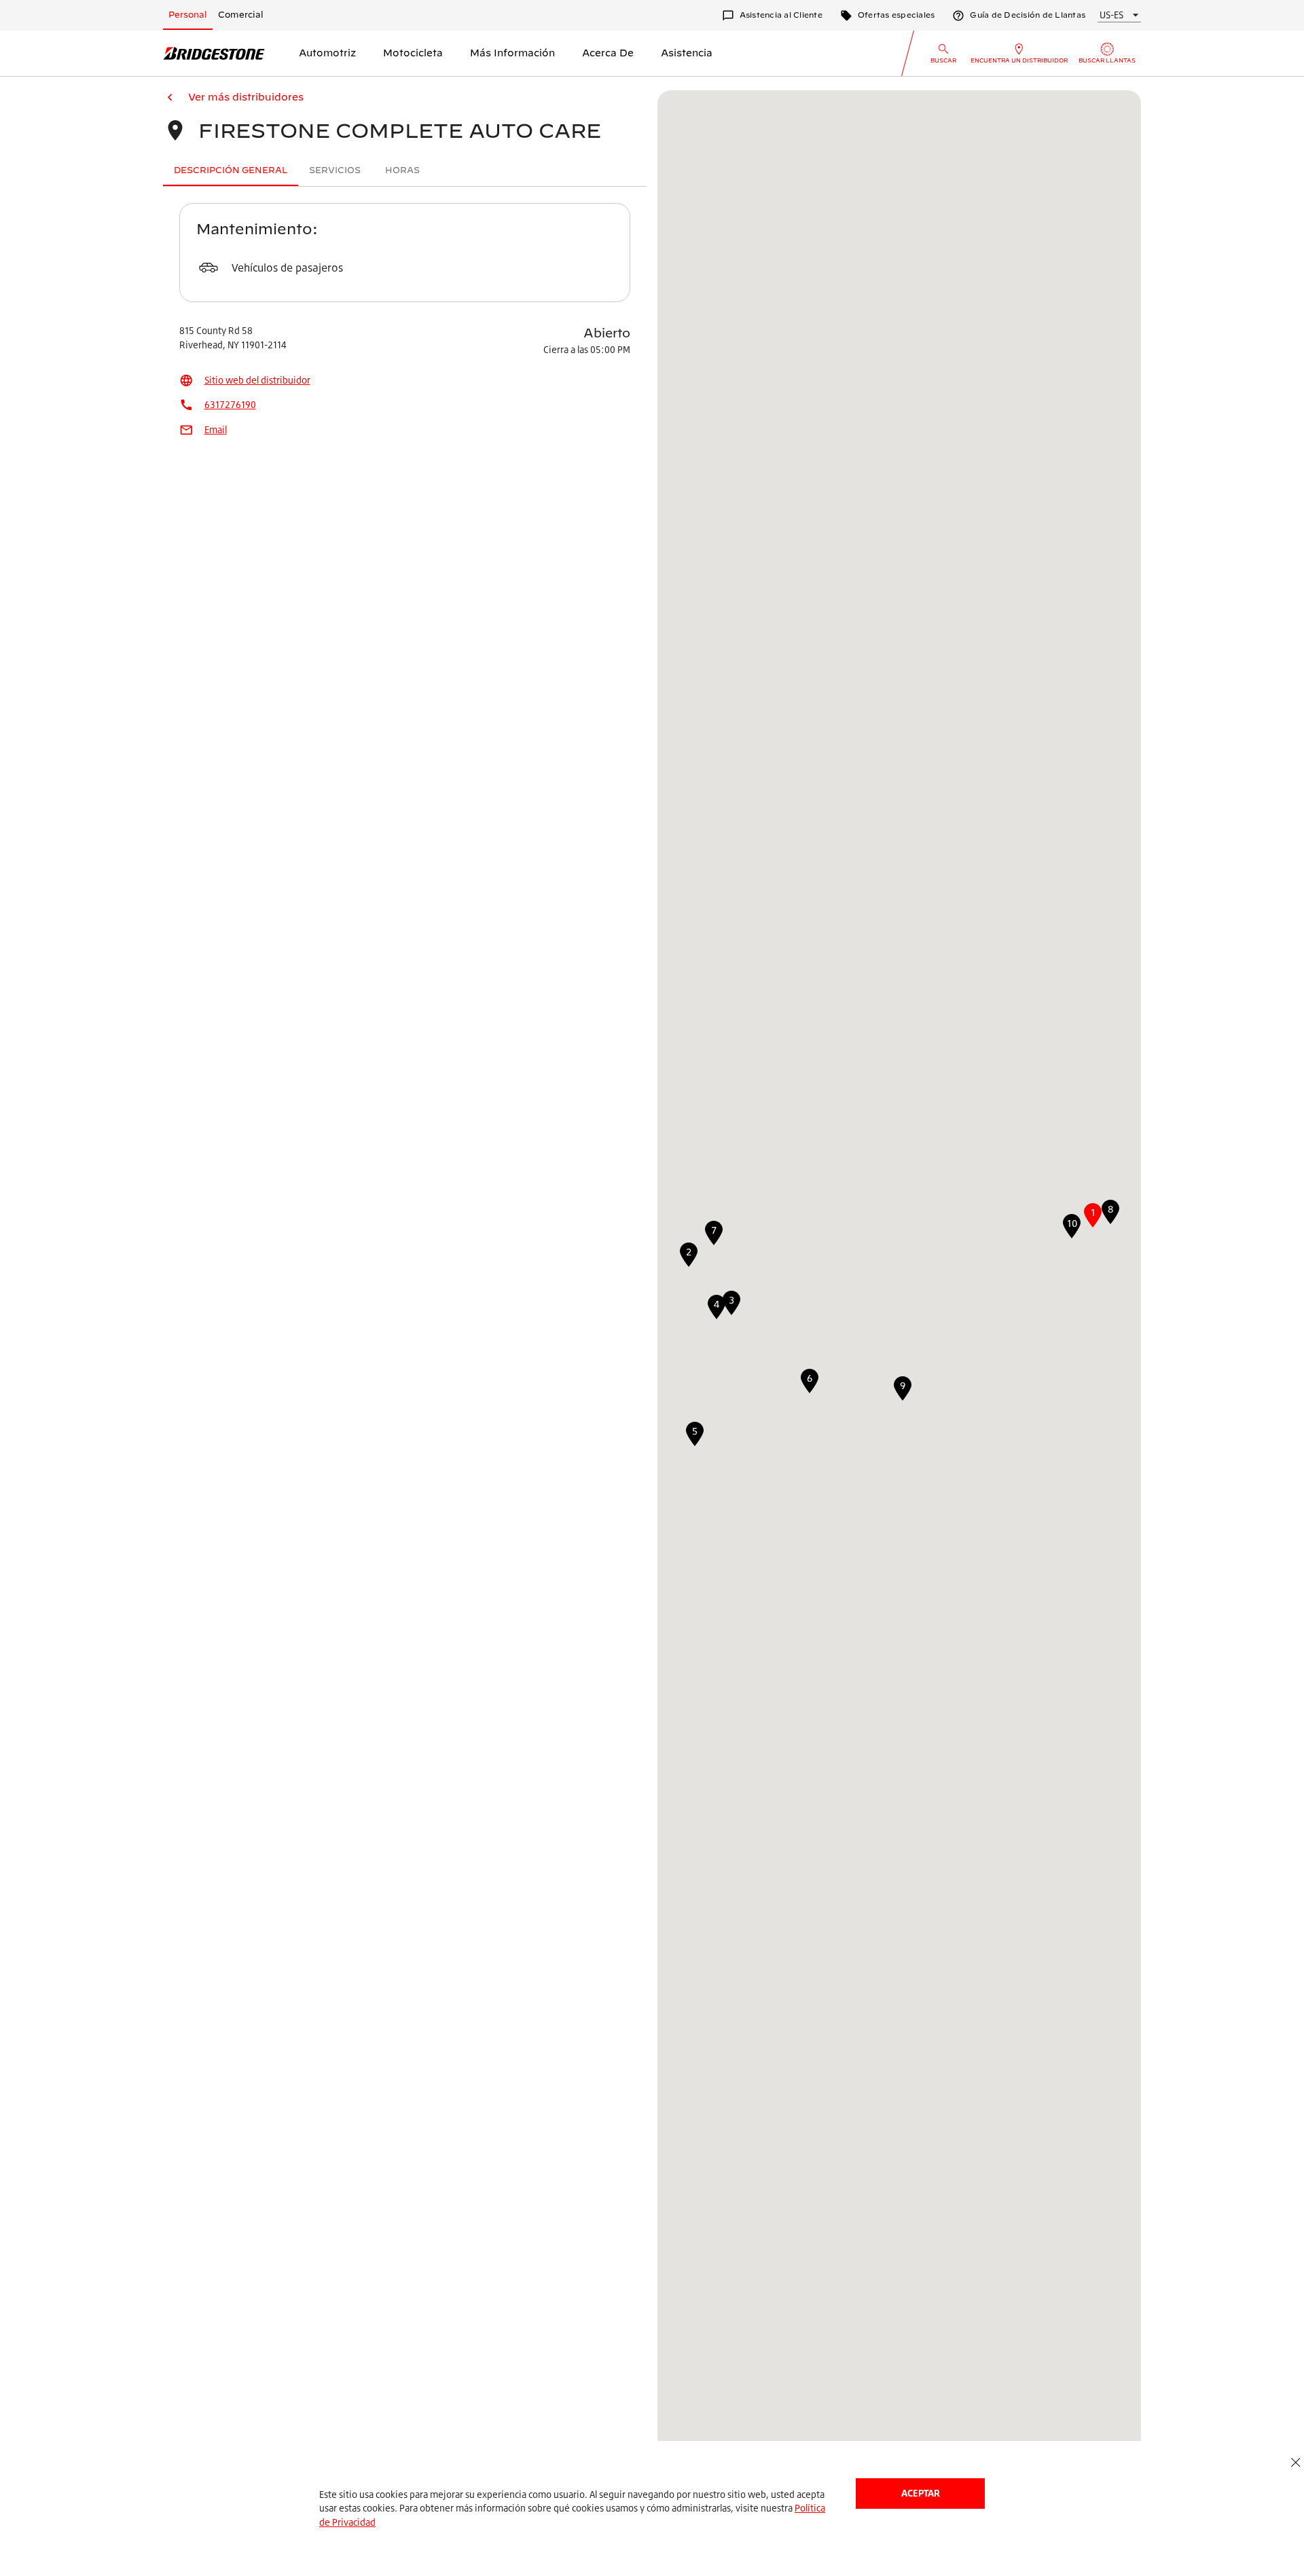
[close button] (1296, 2463)
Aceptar (921, 2493)
